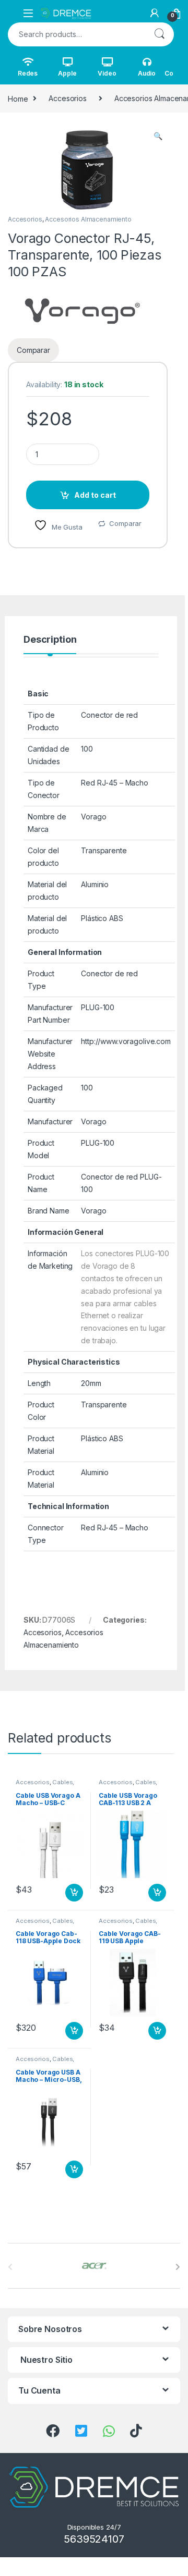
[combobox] (76, 34)
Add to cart (95, 495)
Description (50, 640)
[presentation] (178, 2267)
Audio (147, 73)
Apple (67, 73)
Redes (28, 73)
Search (159, 34)
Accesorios (68, 98)
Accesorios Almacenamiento (88, 219)
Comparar (125, 523)
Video (107, 73)
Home (18, 98)
